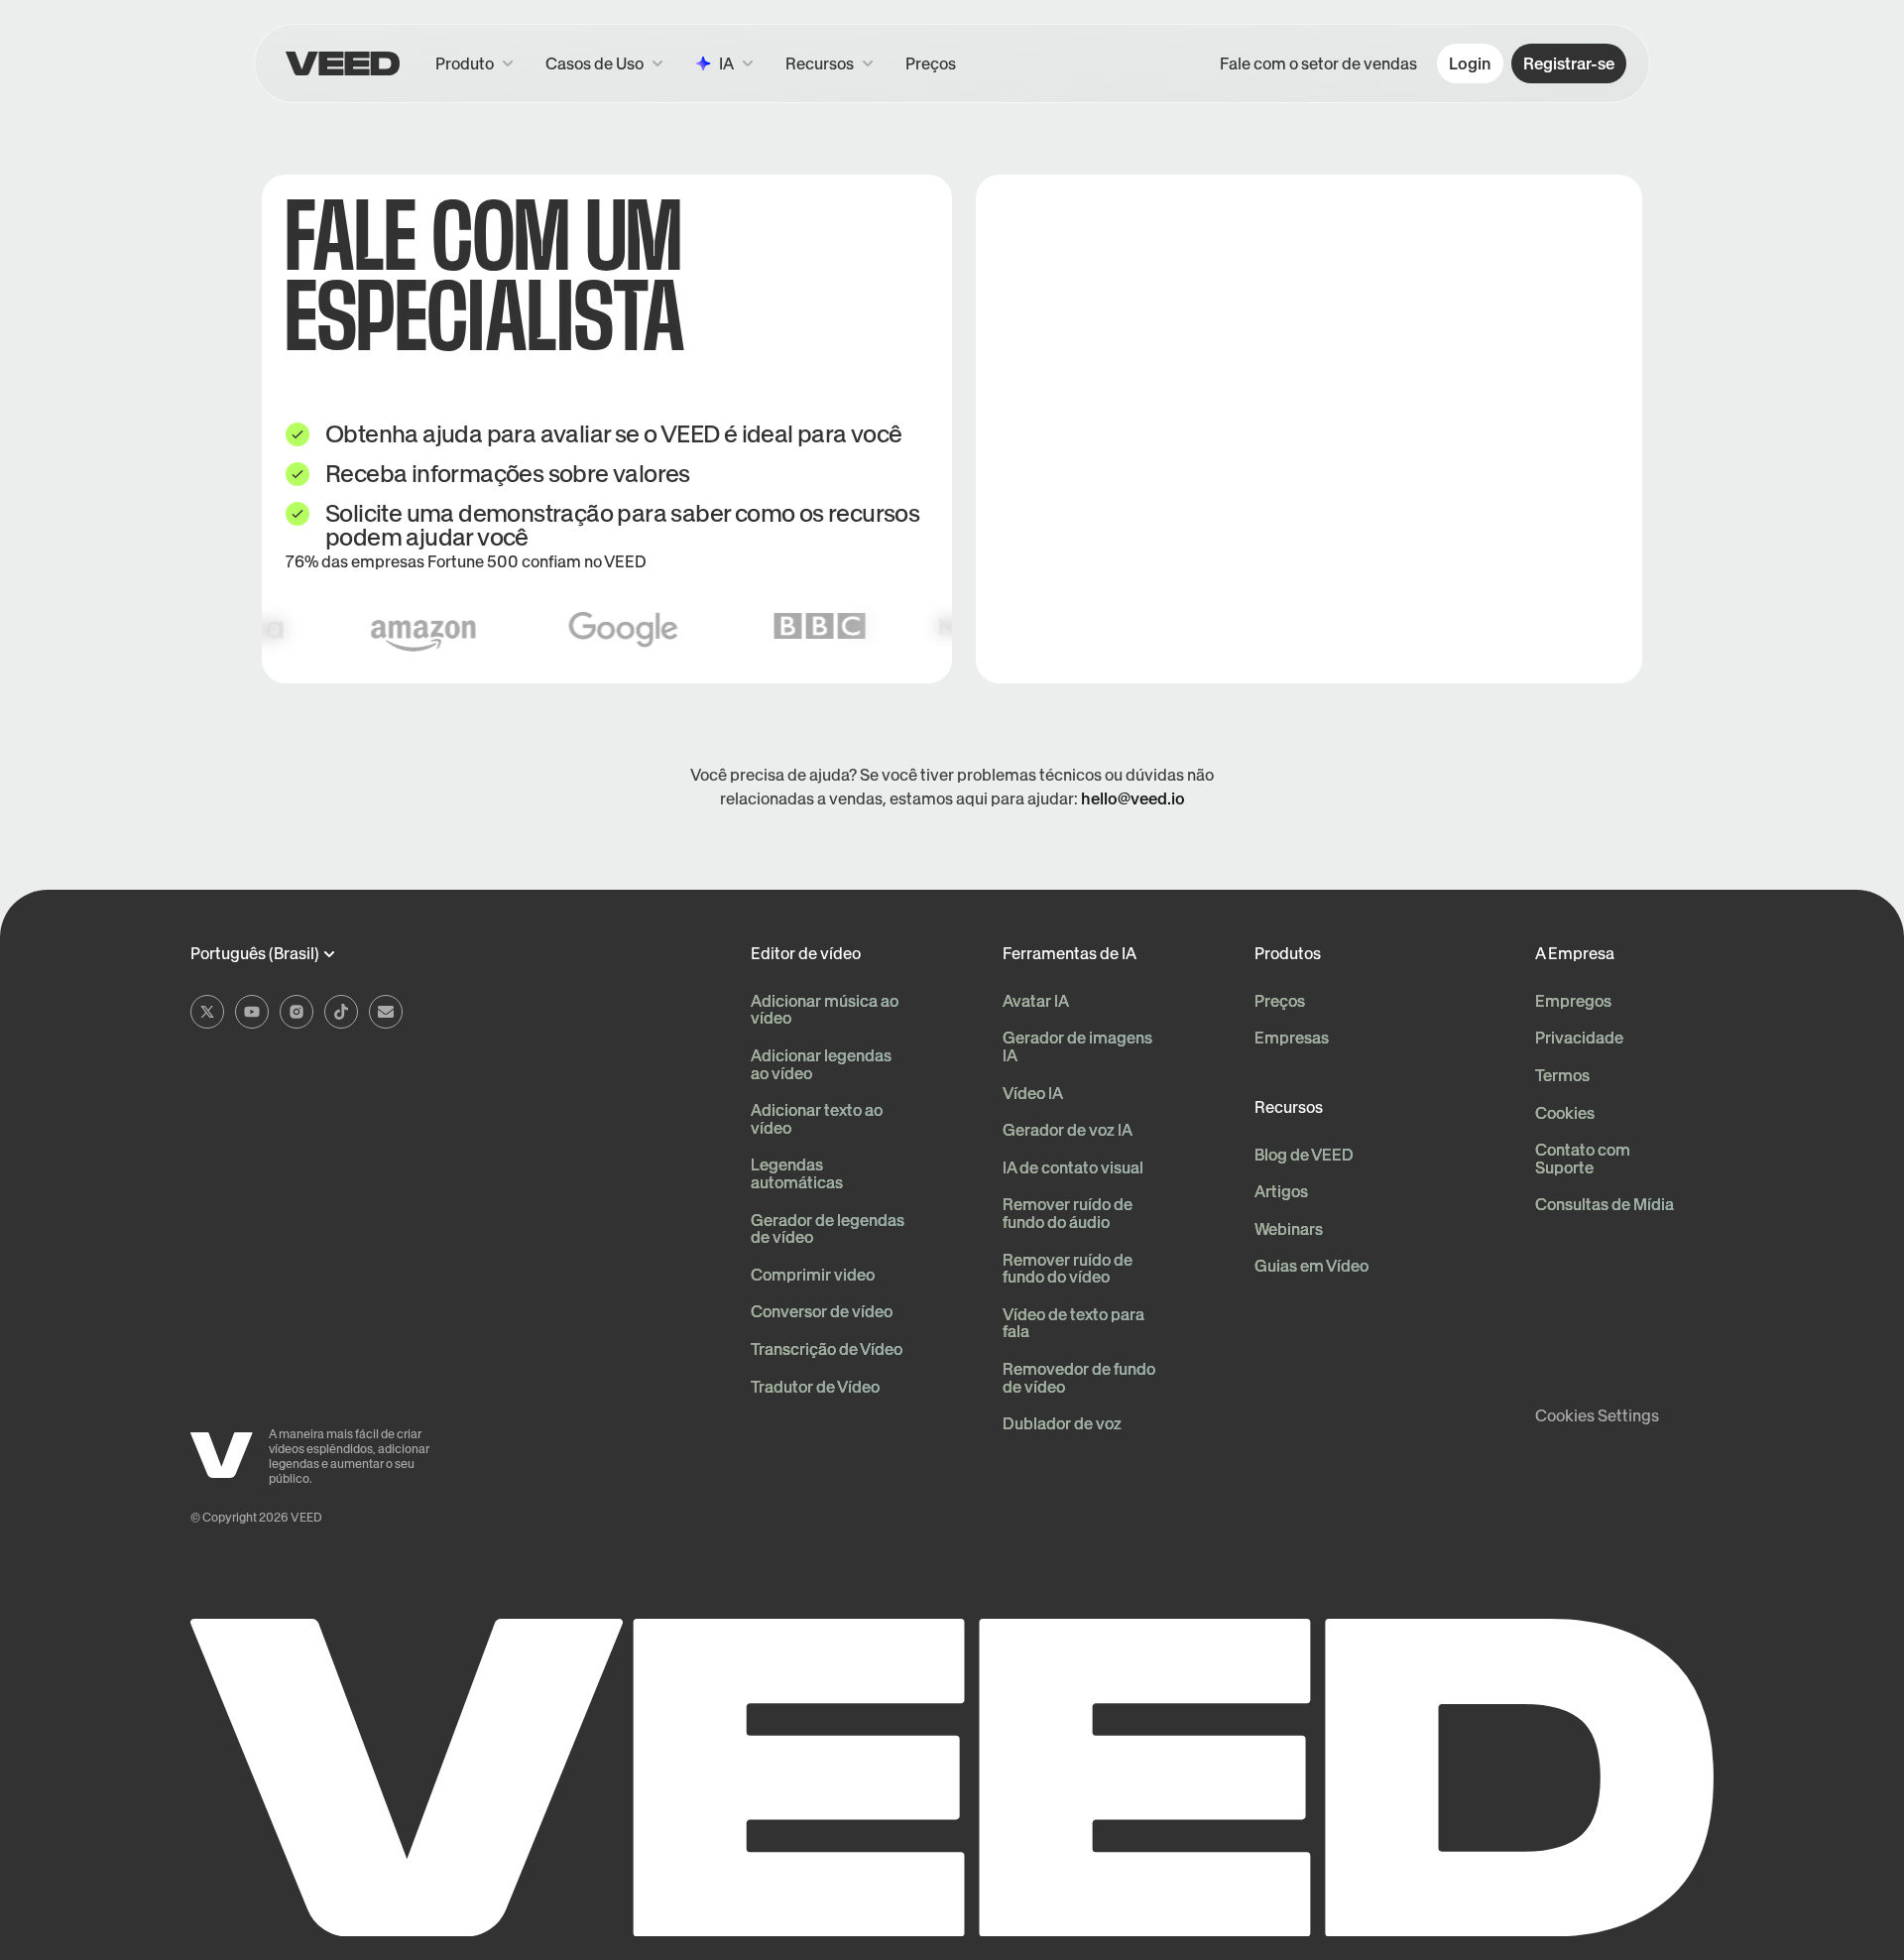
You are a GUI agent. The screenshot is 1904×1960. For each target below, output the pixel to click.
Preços (931, 63)
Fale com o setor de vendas (1318, 63)
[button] (830, 63)
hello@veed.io (1133, 798)
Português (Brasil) (255, 954)
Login (1470, 63)
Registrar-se (1569, 63)
